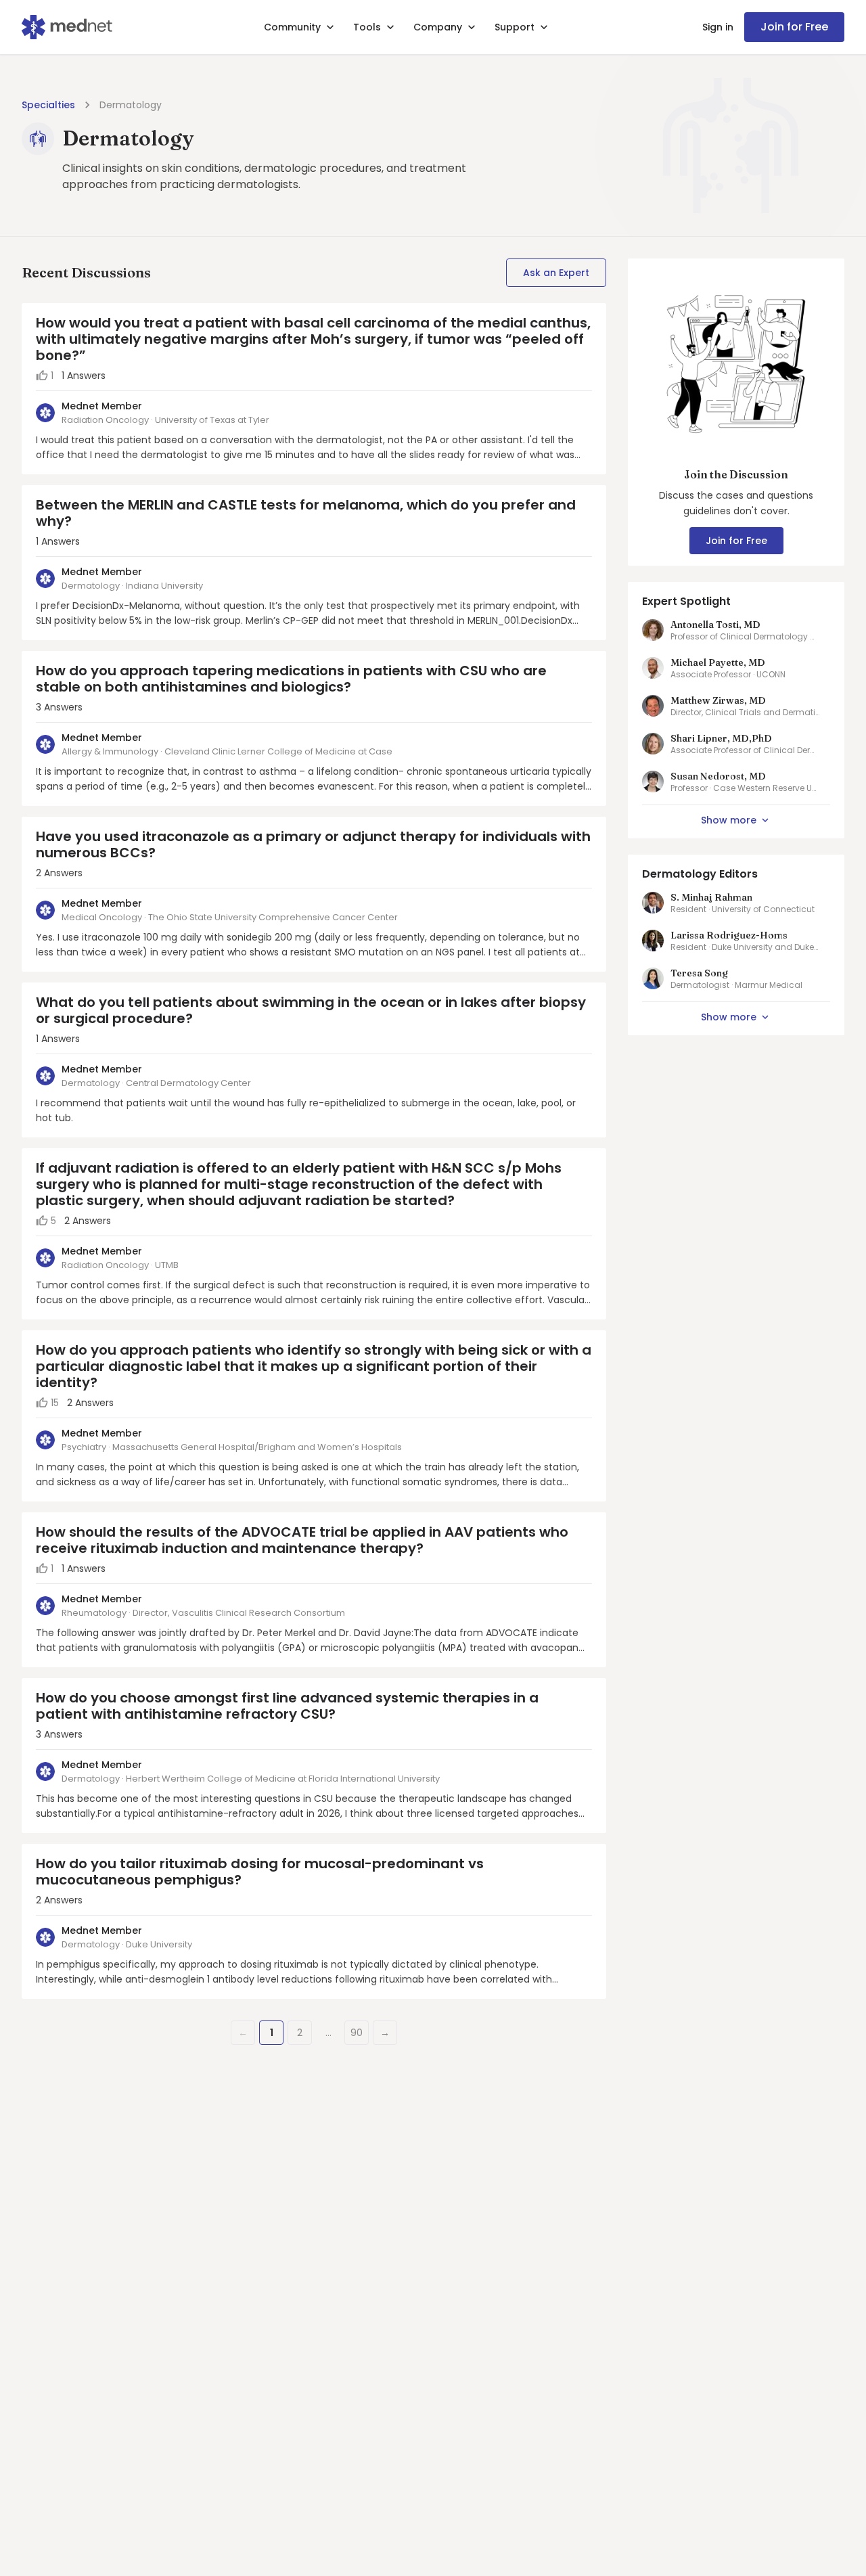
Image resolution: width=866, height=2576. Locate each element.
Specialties (48, 105)
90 (357, 2033)
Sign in (718, 27)
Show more (729, 820)
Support (515, 27)
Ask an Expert (556, 273)
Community (292, 27)
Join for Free (794, 27)
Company (438, 27)
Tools (367, 27)
